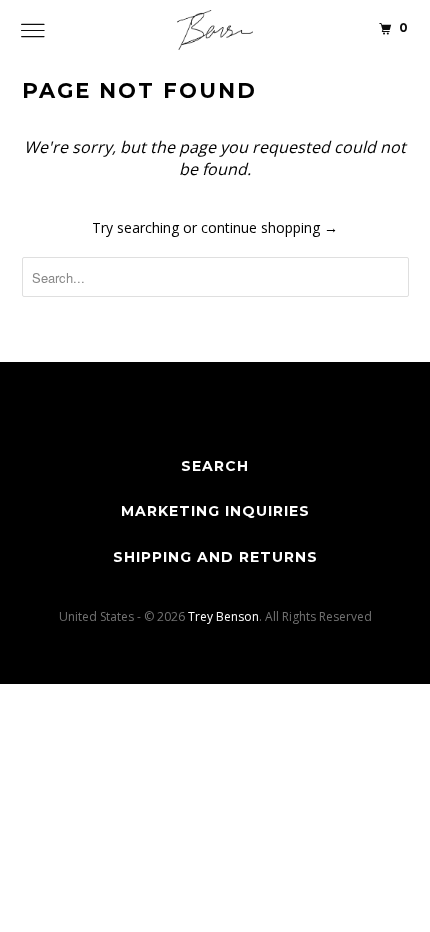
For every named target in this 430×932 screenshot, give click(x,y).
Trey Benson (223, 616)
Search (215, 466)
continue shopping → (269, 227)
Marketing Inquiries (215, 511)
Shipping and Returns (215, 557)
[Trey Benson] (215, 30)
